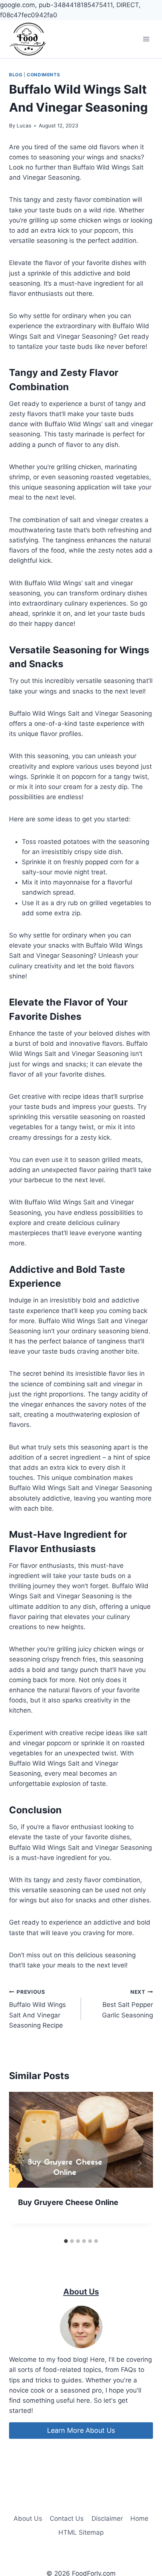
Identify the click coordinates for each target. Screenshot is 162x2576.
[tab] (66, 2241)
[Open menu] (146, 39)
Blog (16, 75)
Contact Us (67, 2518)
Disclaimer (107, 2518)
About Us (28, 2518)
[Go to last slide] (23, 2163)
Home (139, 2518)
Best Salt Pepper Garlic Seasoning (128, 2004)
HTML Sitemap (81, 2532)
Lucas (24, 126)
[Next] (139, 2163)
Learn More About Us (81, 2430)
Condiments (43, 75)
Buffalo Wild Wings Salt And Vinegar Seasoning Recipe (37, 2009)
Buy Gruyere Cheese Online (68, 2202)
